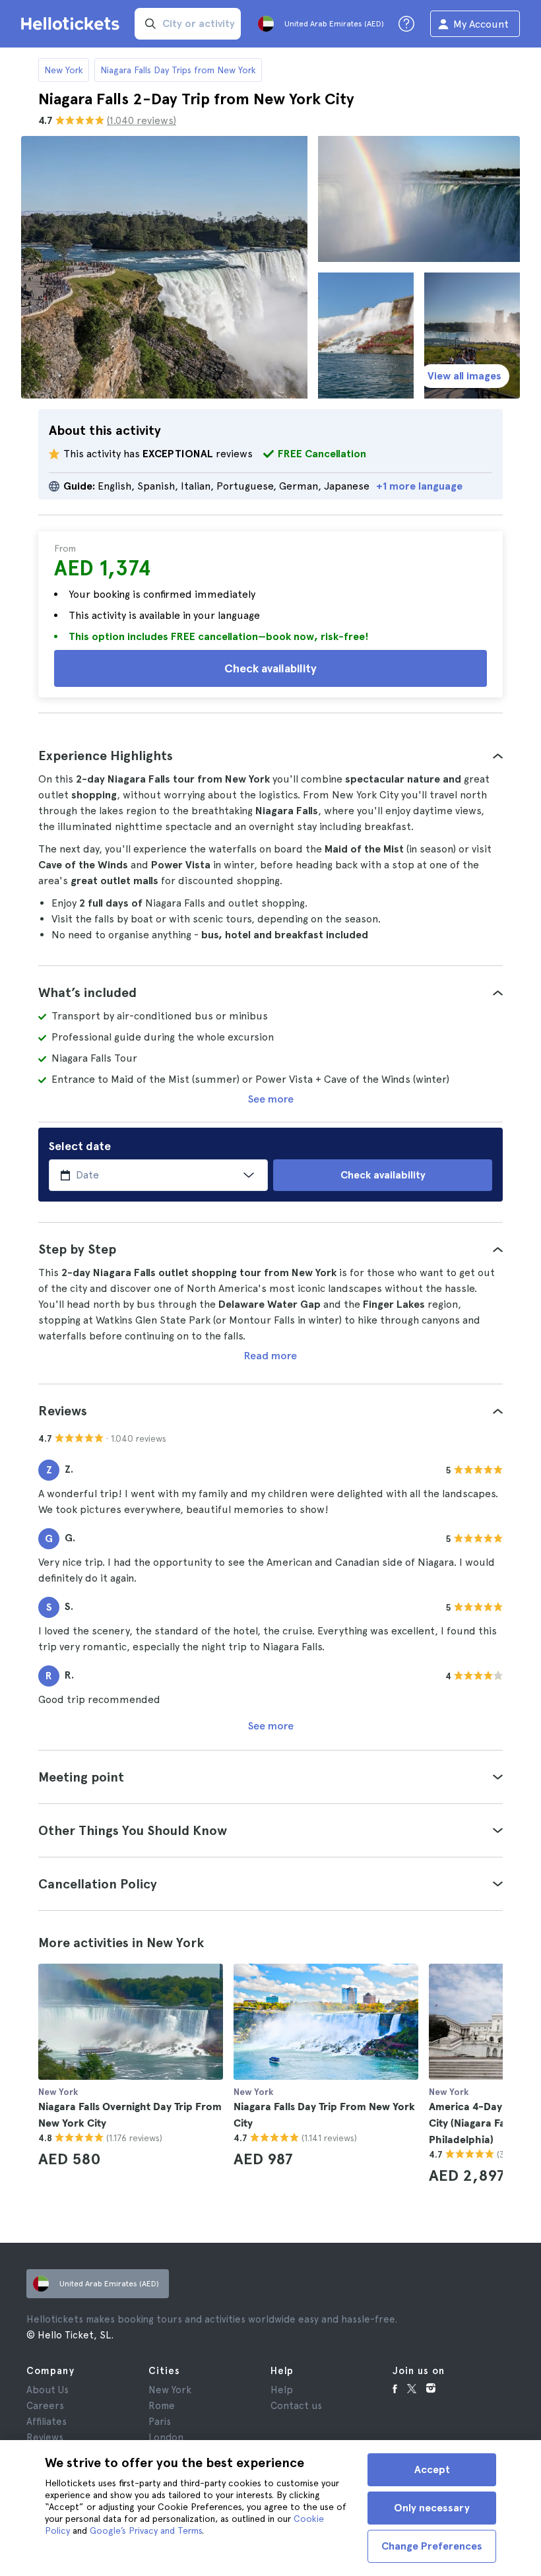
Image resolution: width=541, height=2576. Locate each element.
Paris (160, 2422)
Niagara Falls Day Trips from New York (178, 70)
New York (64, 70)
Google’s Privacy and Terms (146, 2530)
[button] (270, 756)
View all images (464, 376)
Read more (270, 1356)
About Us (48, 2390)
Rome (162, 2406)
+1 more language (419, 486)
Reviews (45, 2437)
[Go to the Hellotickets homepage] (73, 24)
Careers (45, 2406)
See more (271, 1099)
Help (282, 2390)
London (166, 2437)
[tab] (270, 756)
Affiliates (47, 2422)
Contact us (296, 2406)
